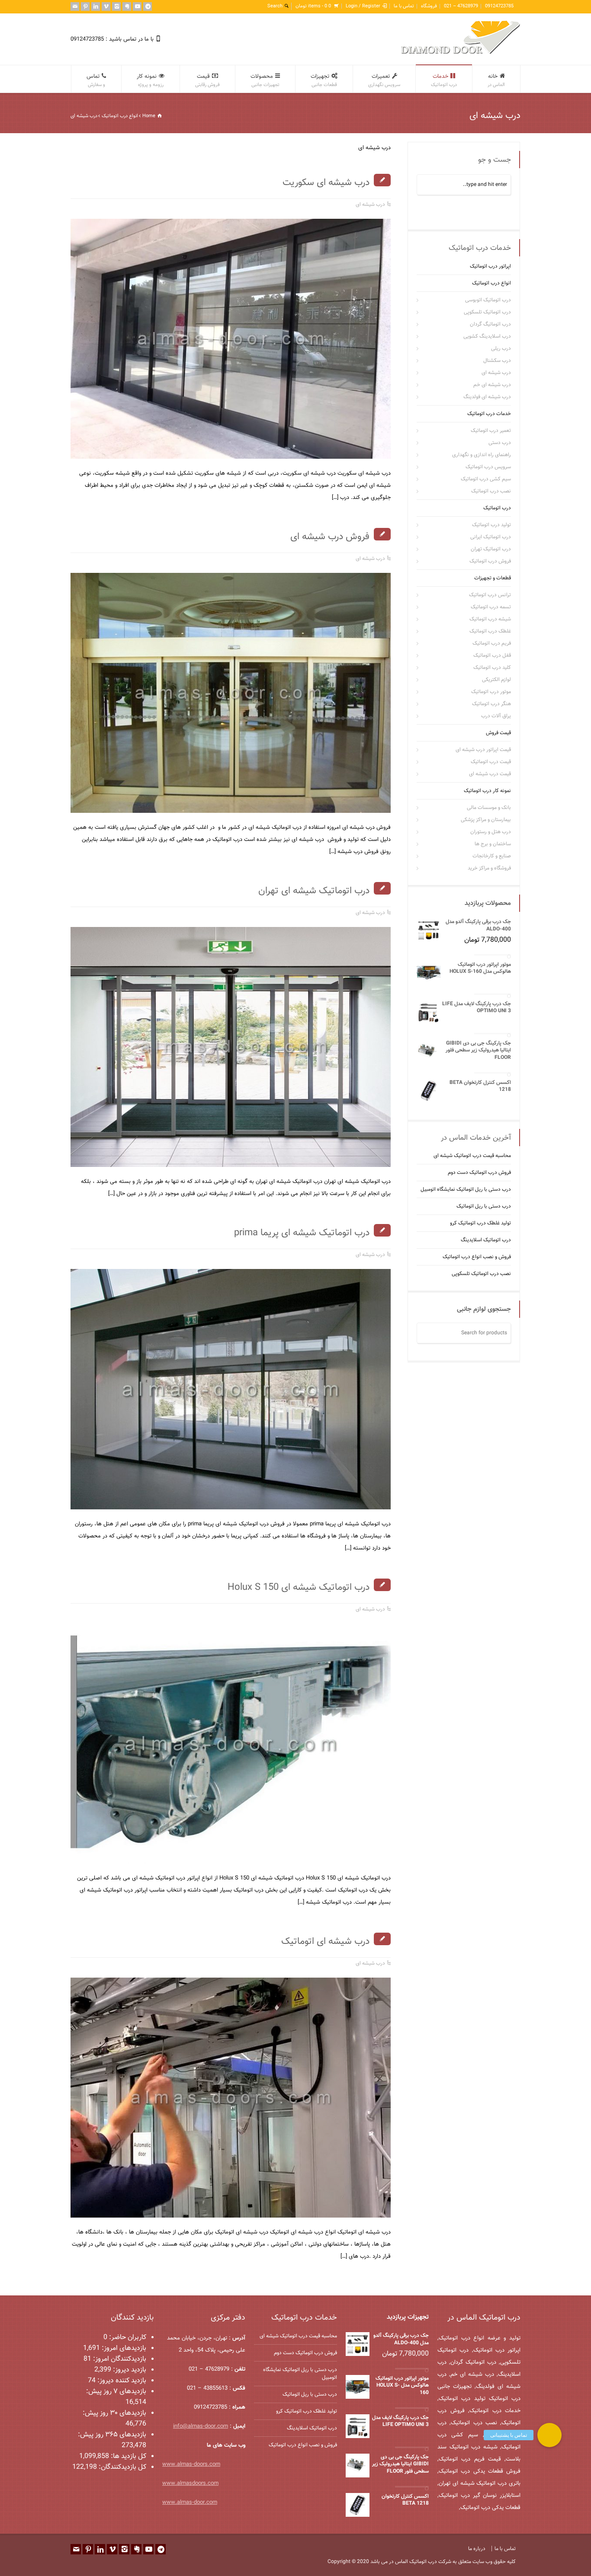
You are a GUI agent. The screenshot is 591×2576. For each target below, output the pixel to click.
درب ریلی (501, 348)
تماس (96, 80)
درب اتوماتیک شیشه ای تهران (314, 891)
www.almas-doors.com (191, 2464)
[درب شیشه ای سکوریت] (380, 448)
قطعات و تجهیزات (493, 578)
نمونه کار (150, 80)
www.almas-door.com (190, 2502)
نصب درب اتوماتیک (491, 491)
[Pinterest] (85, 6)
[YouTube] (137, 6)
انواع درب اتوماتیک (491, 283)
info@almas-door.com (201, 2426)
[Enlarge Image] (224, 230)
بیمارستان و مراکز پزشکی (486, 820)
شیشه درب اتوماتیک (490, 619)
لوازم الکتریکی (496, 680)
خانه (496, 80)
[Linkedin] (96, 6)
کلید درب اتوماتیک (492, 668)
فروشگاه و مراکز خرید (489, 868)
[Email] (75, 6)
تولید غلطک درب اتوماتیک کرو (480, 1224)
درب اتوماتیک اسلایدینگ (486, 1240)
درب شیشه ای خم (492, 385)
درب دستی (500, 443)
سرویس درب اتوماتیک (488, 467)
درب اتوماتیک (497, 508)
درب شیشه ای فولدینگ (487, 397)
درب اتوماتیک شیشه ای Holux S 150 (299, 1587)
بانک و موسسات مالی (489, 808)
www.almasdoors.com (190, 2483)
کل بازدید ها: (128, 2456)
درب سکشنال (497, 361)
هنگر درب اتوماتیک (491, 704)
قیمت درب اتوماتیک (491, 762)
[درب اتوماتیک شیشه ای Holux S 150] (380, 1852)
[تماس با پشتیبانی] (549, 2435)
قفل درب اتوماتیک (492, 655)
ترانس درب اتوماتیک (490, 595)
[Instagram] (116, 6)
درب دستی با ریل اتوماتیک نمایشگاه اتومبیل (466, 1190)
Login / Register (363, 6)
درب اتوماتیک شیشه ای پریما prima (302, 1233)
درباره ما (477, 2549)
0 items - (313, 6)
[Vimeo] (106, 6)
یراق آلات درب (496, 716)
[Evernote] (127, 6)
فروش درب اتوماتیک (490, 561)
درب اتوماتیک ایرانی (491, 537)
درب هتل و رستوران (491, 832)
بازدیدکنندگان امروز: (119, 2359)
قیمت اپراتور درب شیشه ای (483, 750)
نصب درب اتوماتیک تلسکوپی (481, 1274)
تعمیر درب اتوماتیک (491, 431)
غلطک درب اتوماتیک (490, 631)
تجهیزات (324, 80)
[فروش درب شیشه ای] (380, 802)
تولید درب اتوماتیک (491, 525)
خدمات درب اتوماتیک (489, 414)
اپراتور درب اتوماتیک (490, 266)
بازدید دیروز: (129, 2370)
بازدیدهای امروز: (123, 2348)
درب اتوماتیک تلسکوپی (487, 312)
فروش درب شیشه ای (330, 537)
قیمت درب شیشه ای (490, 774)
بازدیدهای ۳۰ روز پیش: (114, 2413)
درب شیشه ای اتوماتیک (325, 1942)
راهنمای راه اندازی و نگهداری (482, 455)
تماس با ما (404, 6)
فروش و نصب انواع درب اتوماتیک (477, 1257)
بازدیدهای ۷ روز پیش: (116, 2392)
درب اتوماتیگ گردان (490, 324)
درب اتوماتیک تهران (491, 549)
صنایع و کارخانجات (492, 856)
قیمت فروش (498, 733)
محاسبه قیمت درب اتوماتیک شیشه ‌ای (472, 1156)
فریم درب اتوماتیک (492, 643)
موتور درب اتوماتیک (491, 692)
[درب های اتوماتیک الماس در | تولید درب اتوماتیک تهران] (461, 53)
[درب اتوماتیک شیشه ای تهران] (380, 1156)
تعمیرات (384, 80)
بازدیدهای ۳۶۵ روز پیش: (112, 2435)
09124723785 (499, 6)
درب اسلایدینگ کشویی (487, 336)
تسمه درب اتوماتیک (491, 607)
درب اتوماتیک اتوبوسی (488, 300)
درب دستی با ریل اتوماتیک (484, 1207)
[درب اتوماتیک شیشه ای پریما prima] (380, 1498)
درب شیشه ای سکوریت (326, 183)
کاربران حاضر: (127, 2338)
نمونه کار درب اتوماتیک (487, 791)
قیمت (207, 80)
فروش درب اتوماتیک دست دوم (479, 1173)
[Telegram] (148, 6)
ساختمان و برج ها (493, 844)
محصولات (265, 80)
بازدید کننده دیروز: (121, 2381)
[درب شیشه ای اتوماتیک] (380, 2207)
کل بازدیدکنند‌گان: (122, 2467)
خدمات (444, 80)
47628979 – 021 (461, 6)
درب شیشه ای (370, 205)
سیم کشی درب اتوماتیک (486, 479)
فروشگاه (429, 6)
